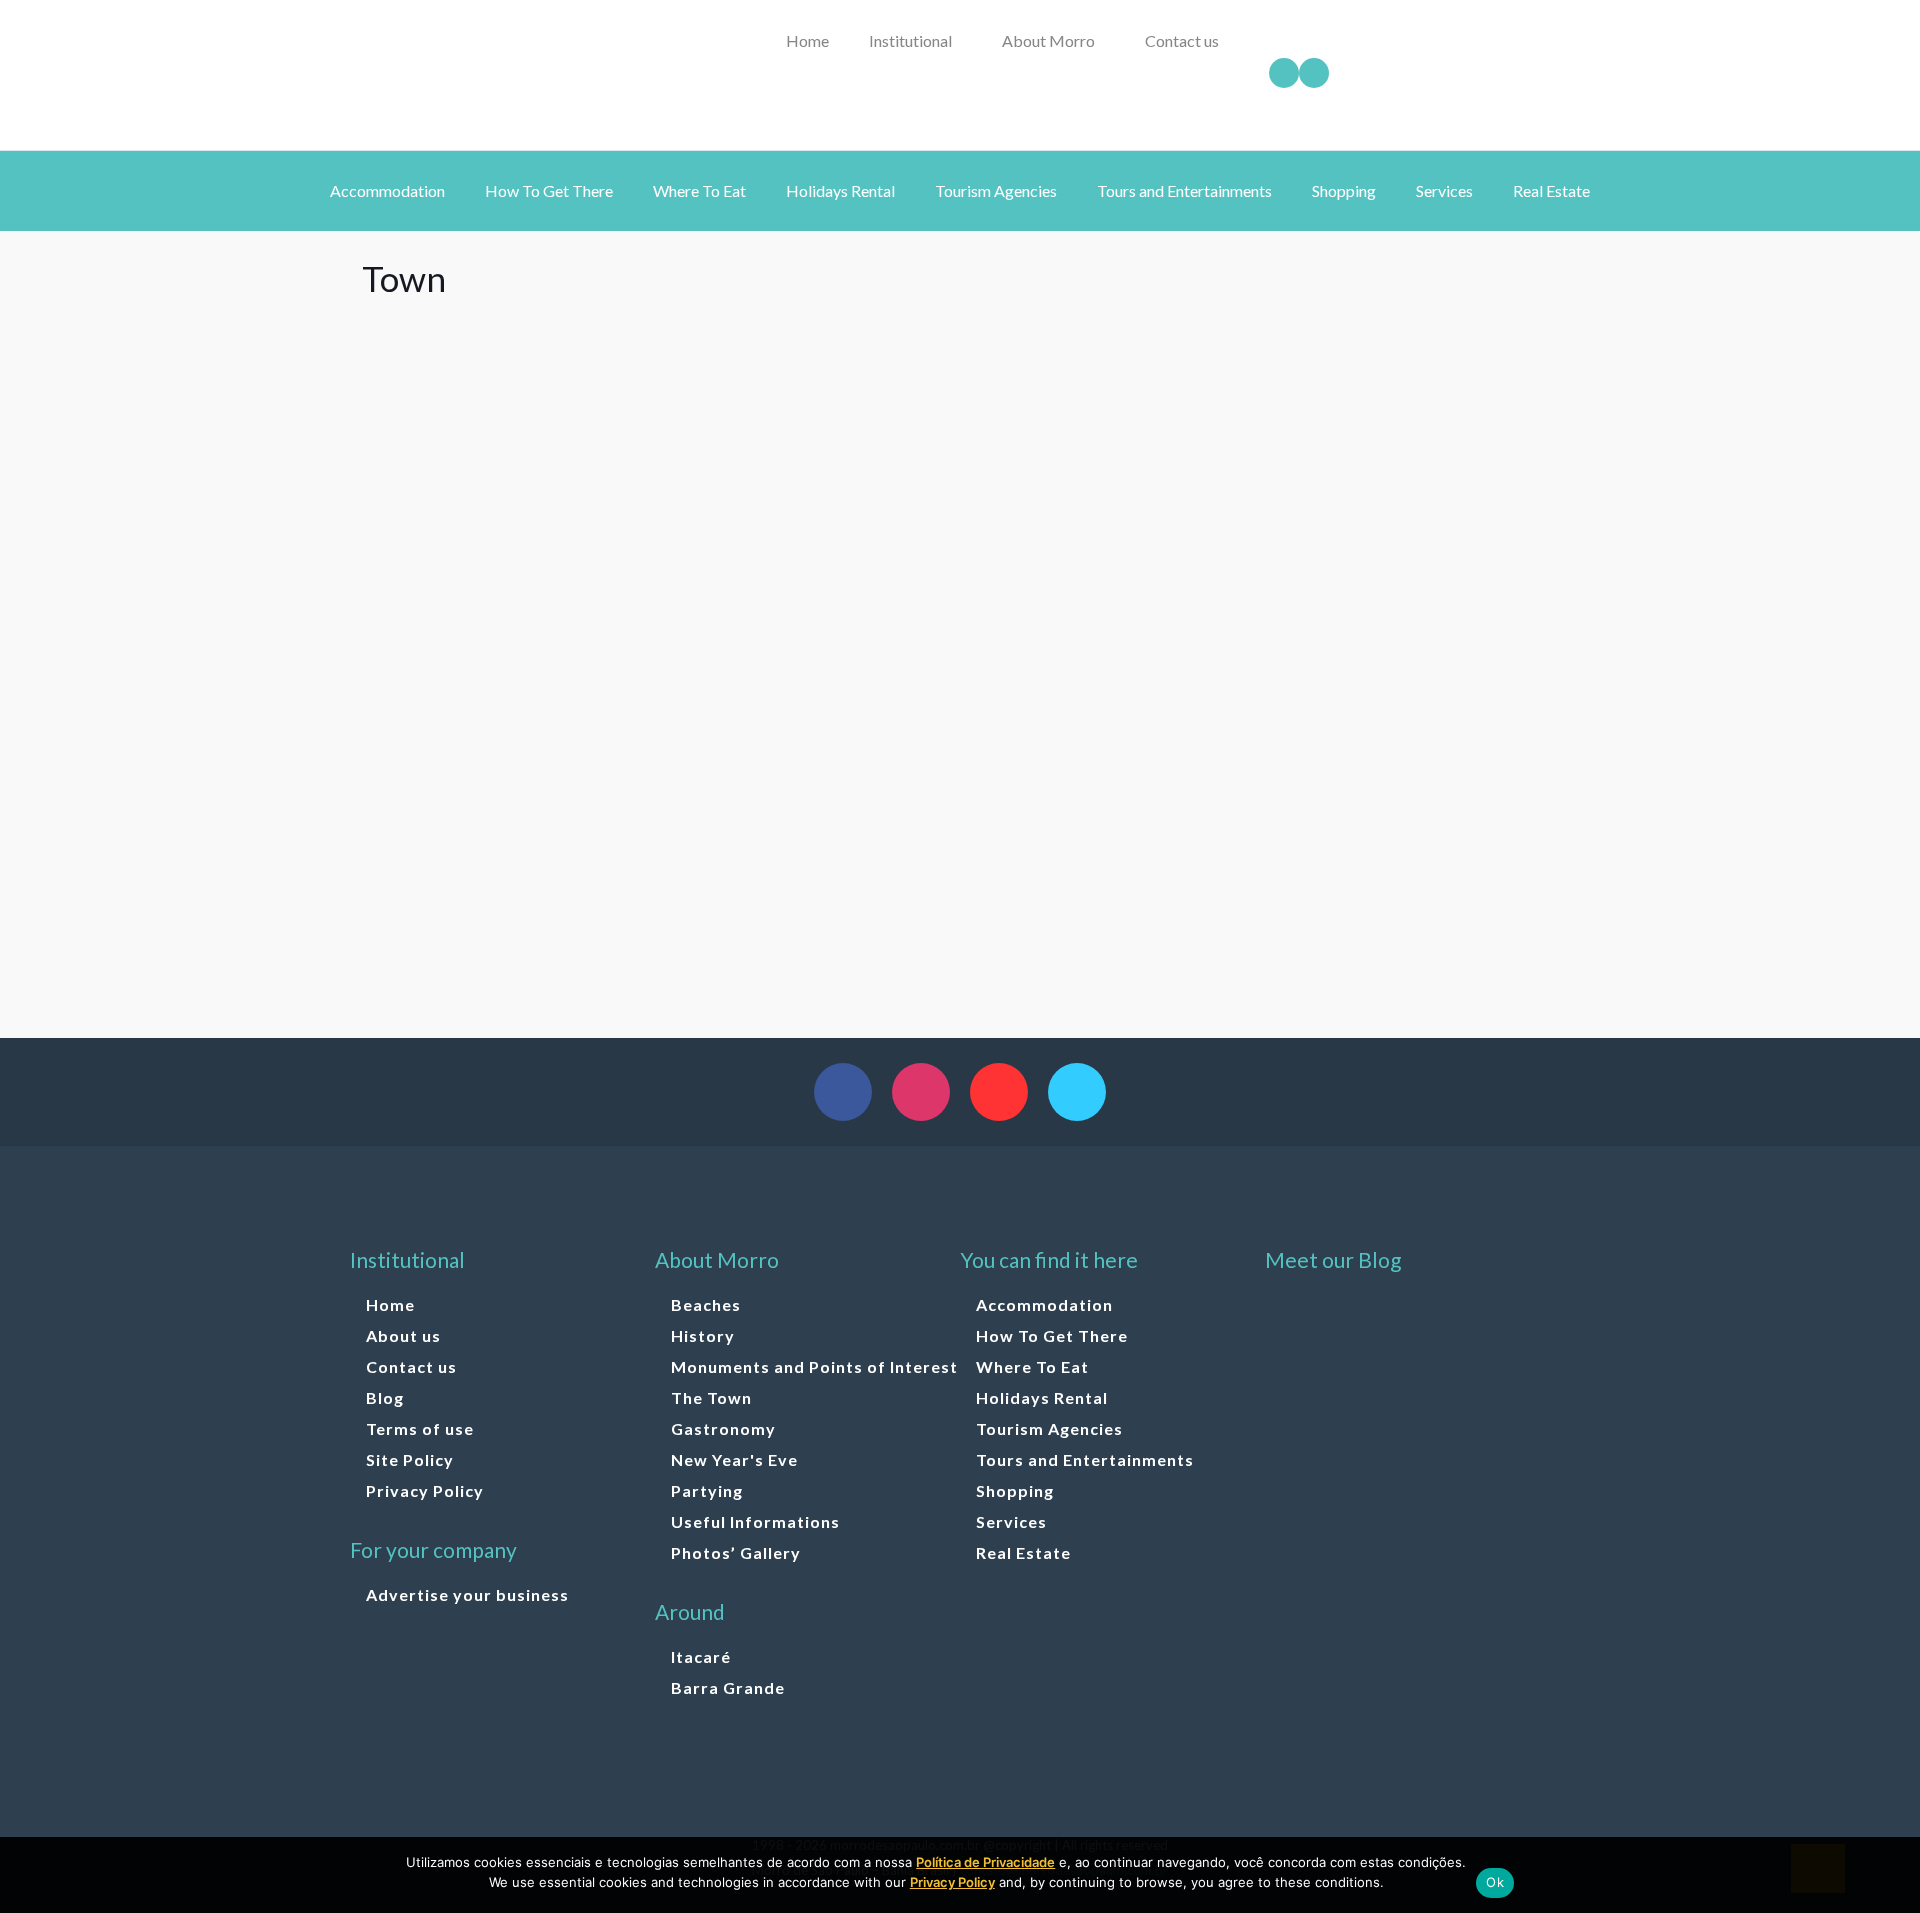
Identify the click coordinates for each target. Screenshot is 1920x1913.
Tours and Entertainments (1085, 1459)
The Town (711, 1397)
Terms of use (420, 1428)
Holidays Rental (1042, 1397)
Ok (1495, 1882)
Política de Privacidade (985, 1862)
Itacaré (701, 1656)
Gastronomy (723, 1428)
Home (390, 1304)
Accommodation (1044, 1304)
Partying (707, 1490)
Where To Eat (1032, 1366)
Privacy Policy (425, 1490)
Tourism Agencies (1049, 1428)
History (703, 1335)
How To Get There (1052, 1335)
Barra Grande (728, 1687)
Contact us (411, 1366)
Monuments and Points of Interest (814, 1366)
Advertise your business (467, 1594)
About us (403, 1335)
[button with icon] (843, 1092)
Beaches (706, 1304)
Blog (385, 1397)
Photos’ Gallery (736, 1552)
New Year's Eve (734, 1459)
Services (1011, 1521)
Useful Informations (755, 1521)
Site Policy (410, 1459)
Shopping (1015, 1490)
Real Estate (1023, 1552)
